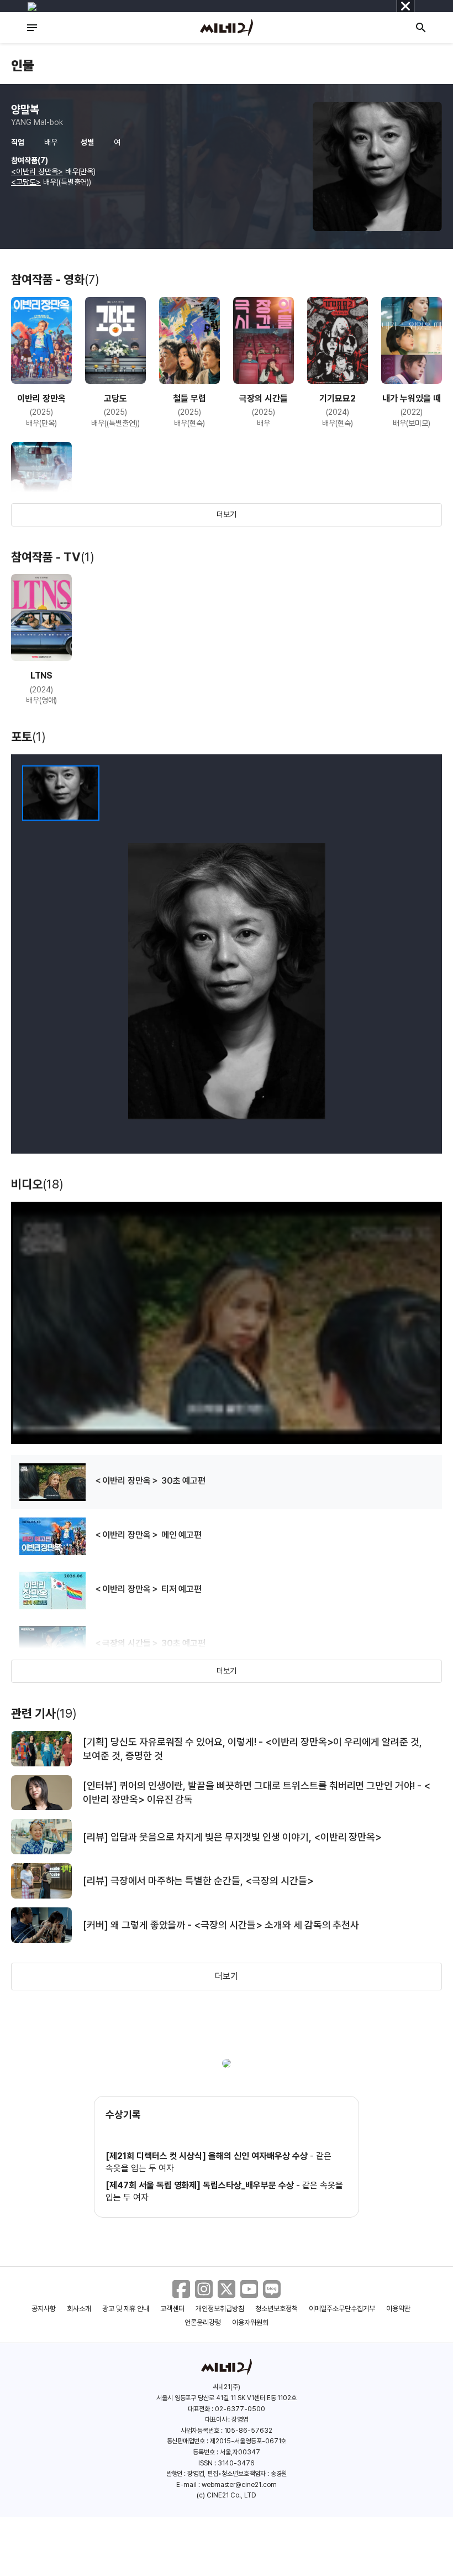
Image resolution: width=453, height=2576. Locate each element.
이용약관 (398, 2309)
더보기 (227, 514)
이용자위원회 (250, 2322)
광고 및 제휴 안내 (126, 2309)
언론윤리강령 (203, 2322)
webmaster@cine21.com (239, 2485)
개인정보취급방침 (220, 2309)
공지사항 (44, 2309)
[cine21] (227, 28)
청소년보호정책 (276, 2309)
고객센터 (172, 2309)
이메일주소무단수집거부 (342, 2309)
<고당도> (26, 182)
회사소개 (79, 2309)
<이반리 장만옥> (37, 171)
